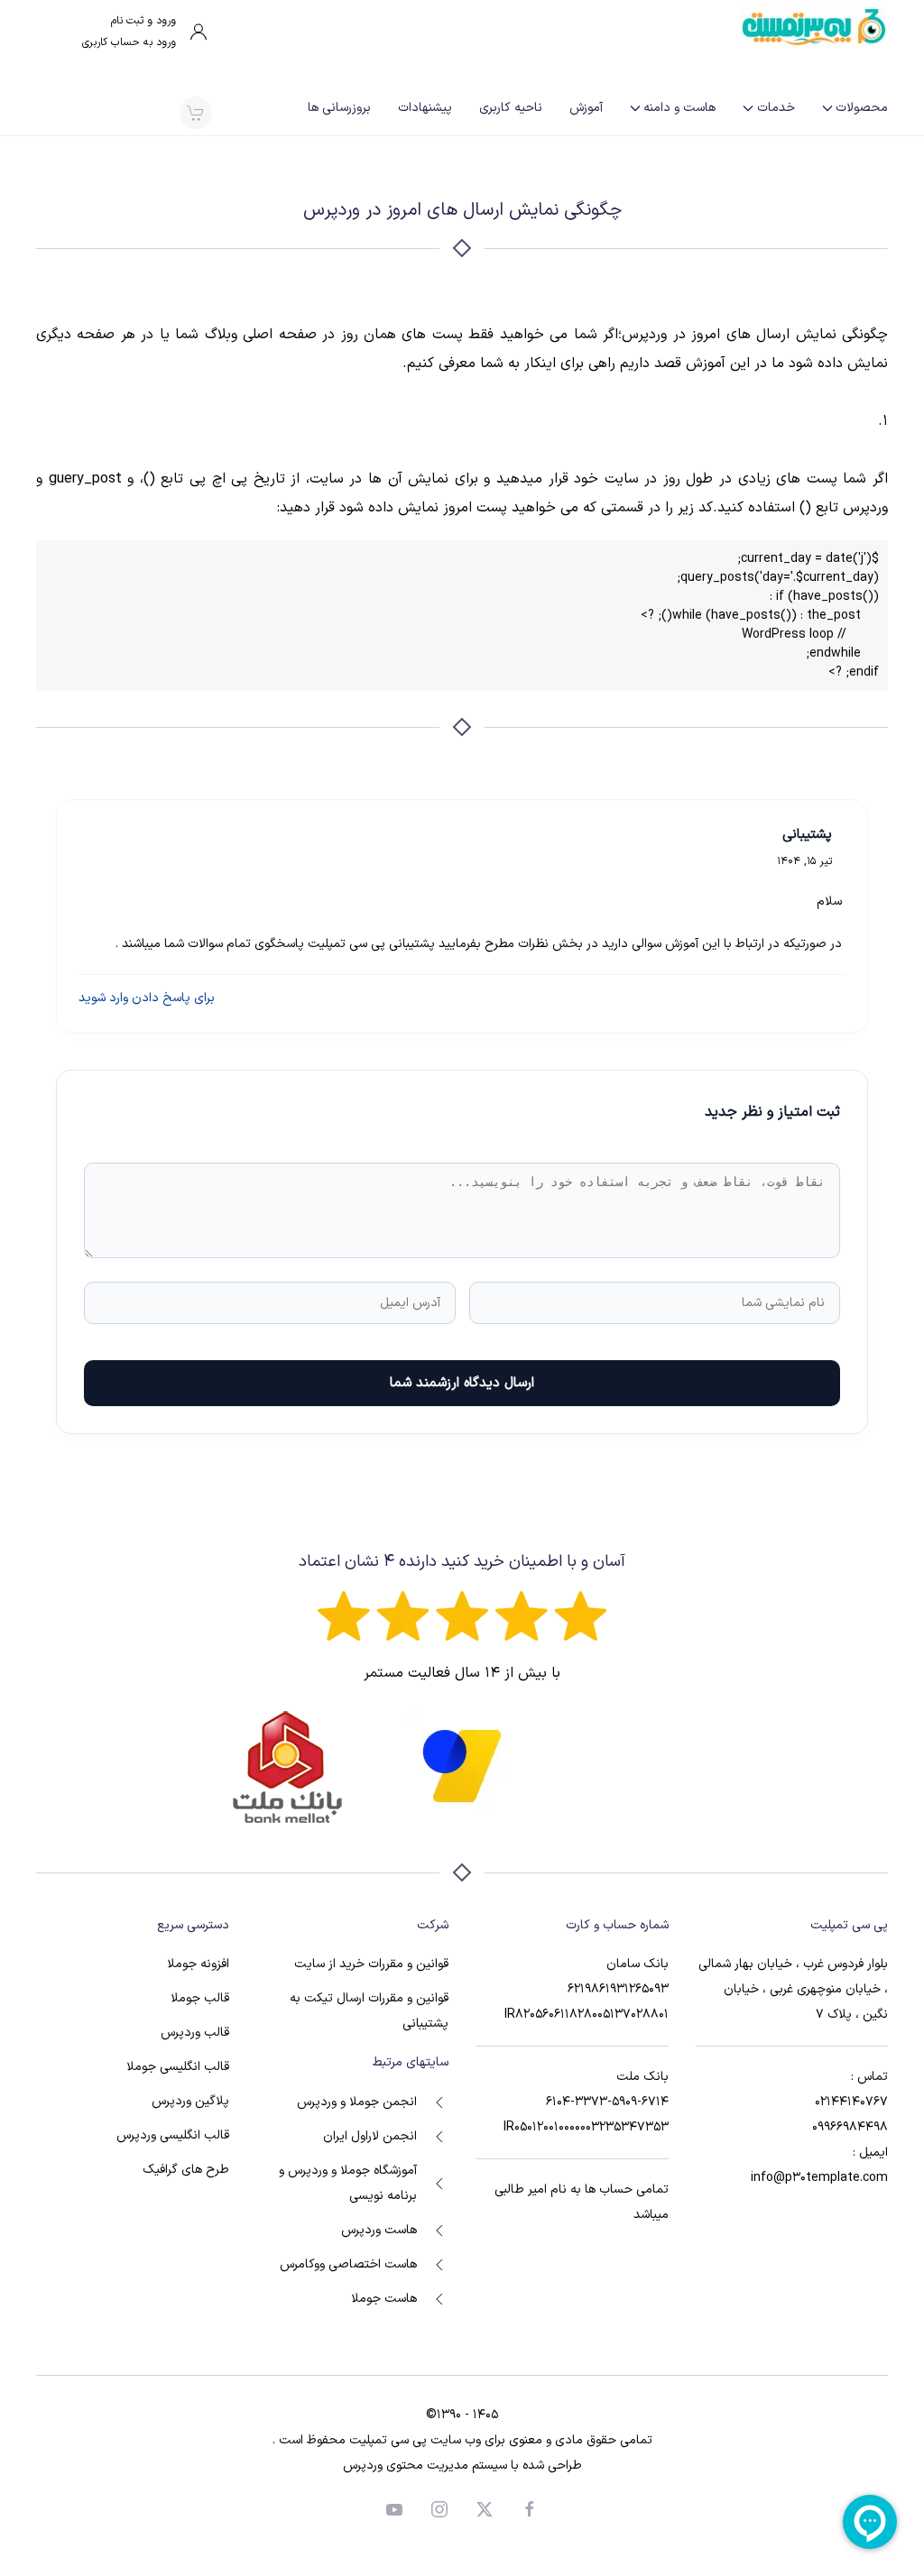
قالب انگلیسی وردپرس (173, 2135)
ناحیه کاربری (511, 108)
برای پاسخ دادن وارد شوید (147, 998)
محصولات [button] (862, 108)
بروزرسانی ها (339, 108)
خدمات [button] (776, 108)
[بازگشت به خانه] (814, 27)
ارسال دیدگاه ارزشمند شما (462, 1383)
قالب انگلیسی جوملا (178, 2067)
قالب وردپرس (195, 2033)
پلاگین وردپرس (190, 2101)
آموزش (586, 108)
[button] (195, 113)
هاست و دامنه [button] (679, 108)
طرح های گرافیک (186, 2170)
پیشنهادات (425, 108)
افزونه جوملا (198, 1964)
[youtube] (394, 2509)
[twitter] (485, 2509)
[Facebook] (530, 2509)
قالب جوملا (200, 1998)
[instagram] (439, 2509)
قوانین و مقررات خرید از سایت (371, 1964)
